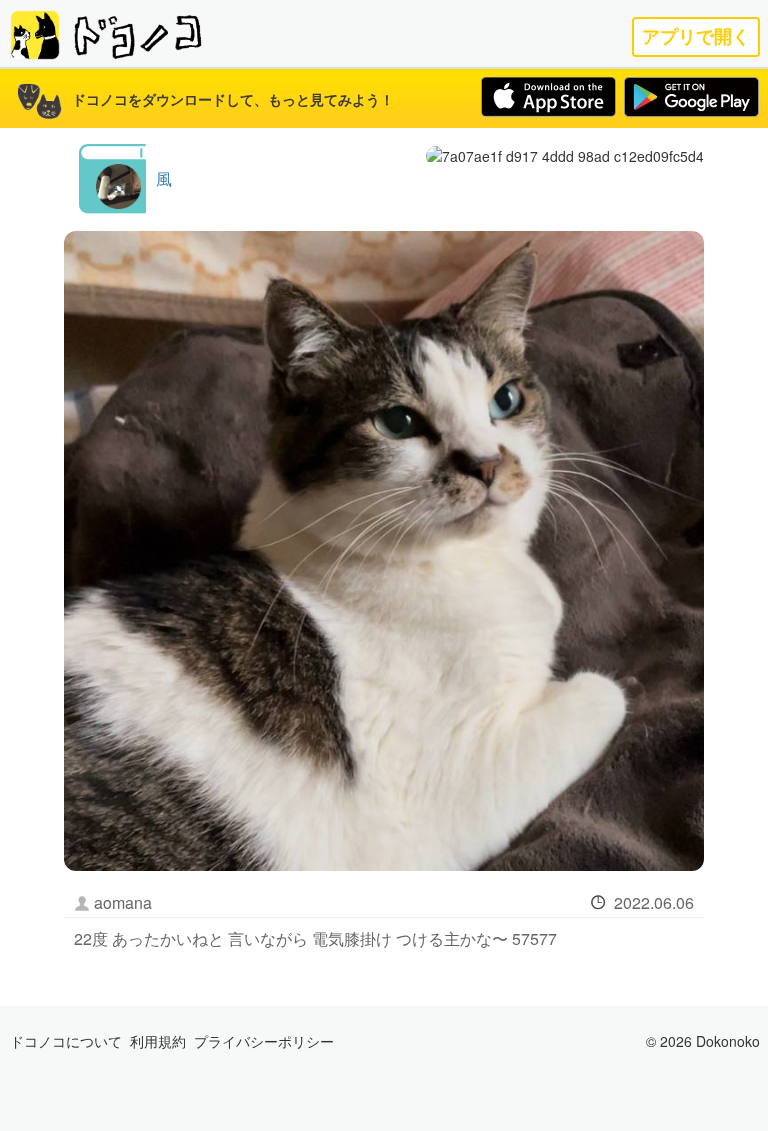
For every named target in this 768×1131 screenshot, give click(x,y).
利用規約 (158, 1041)
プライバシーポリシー (264, 1041)
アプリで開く (696, 36)
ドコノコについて (66, 1041)
